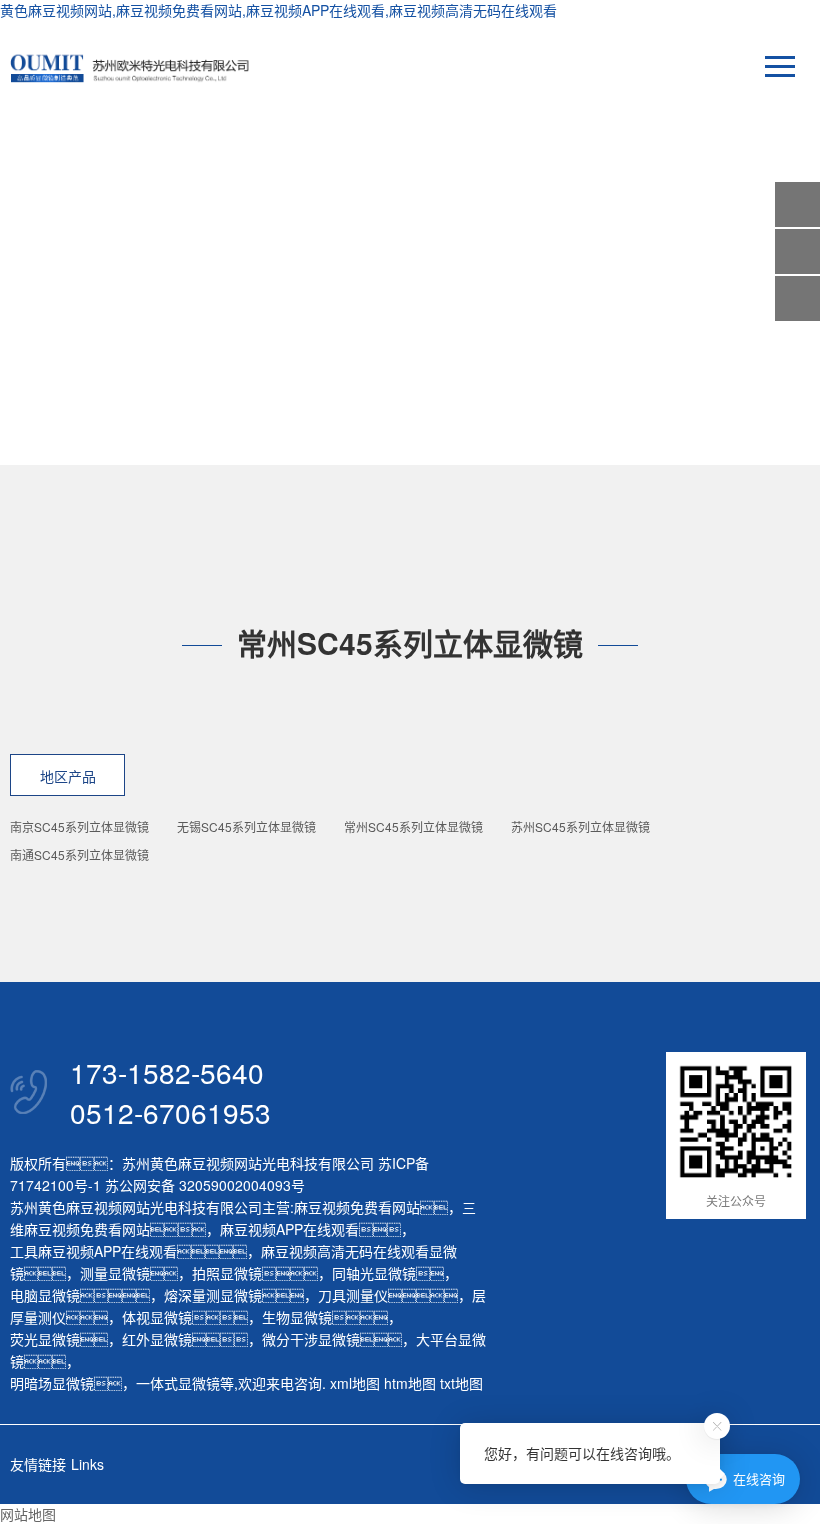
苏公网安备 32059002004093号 (203, 1185)
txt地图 (461, 1383)
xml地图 (355, 1383)
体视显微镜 (157, 1317)
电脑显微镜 (45, 1295)
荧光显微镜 (45, 1339)
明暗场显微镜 (52, 1383)
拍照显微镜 (227, 1273)
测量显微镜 (115, 1273)
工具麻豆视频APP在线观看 (93, 1251)
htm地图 (410, 1383)
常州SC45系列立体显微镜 (413, 826)
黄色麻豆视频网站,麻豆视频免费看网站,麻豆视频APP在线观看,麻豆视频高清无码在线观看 (278, 10)
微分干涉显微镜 (311, 1339)
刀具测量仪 (353, 1295)
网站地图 (28, 1514)
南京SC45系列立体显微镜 (79, 826)
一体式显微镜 (178, 1383)
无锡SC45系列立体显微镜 (246, 826)
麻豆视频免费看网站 (357, 1207)
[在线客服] (797, 251)
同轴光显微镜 (374, 1273)
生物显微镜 (297, 1317)
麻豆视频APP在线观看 (289, 1229)
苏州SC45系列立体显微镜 (580, 826)
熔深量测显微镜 (213, 1295)
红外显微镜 (157, 1339)
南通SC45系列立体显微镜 (79, 854)
